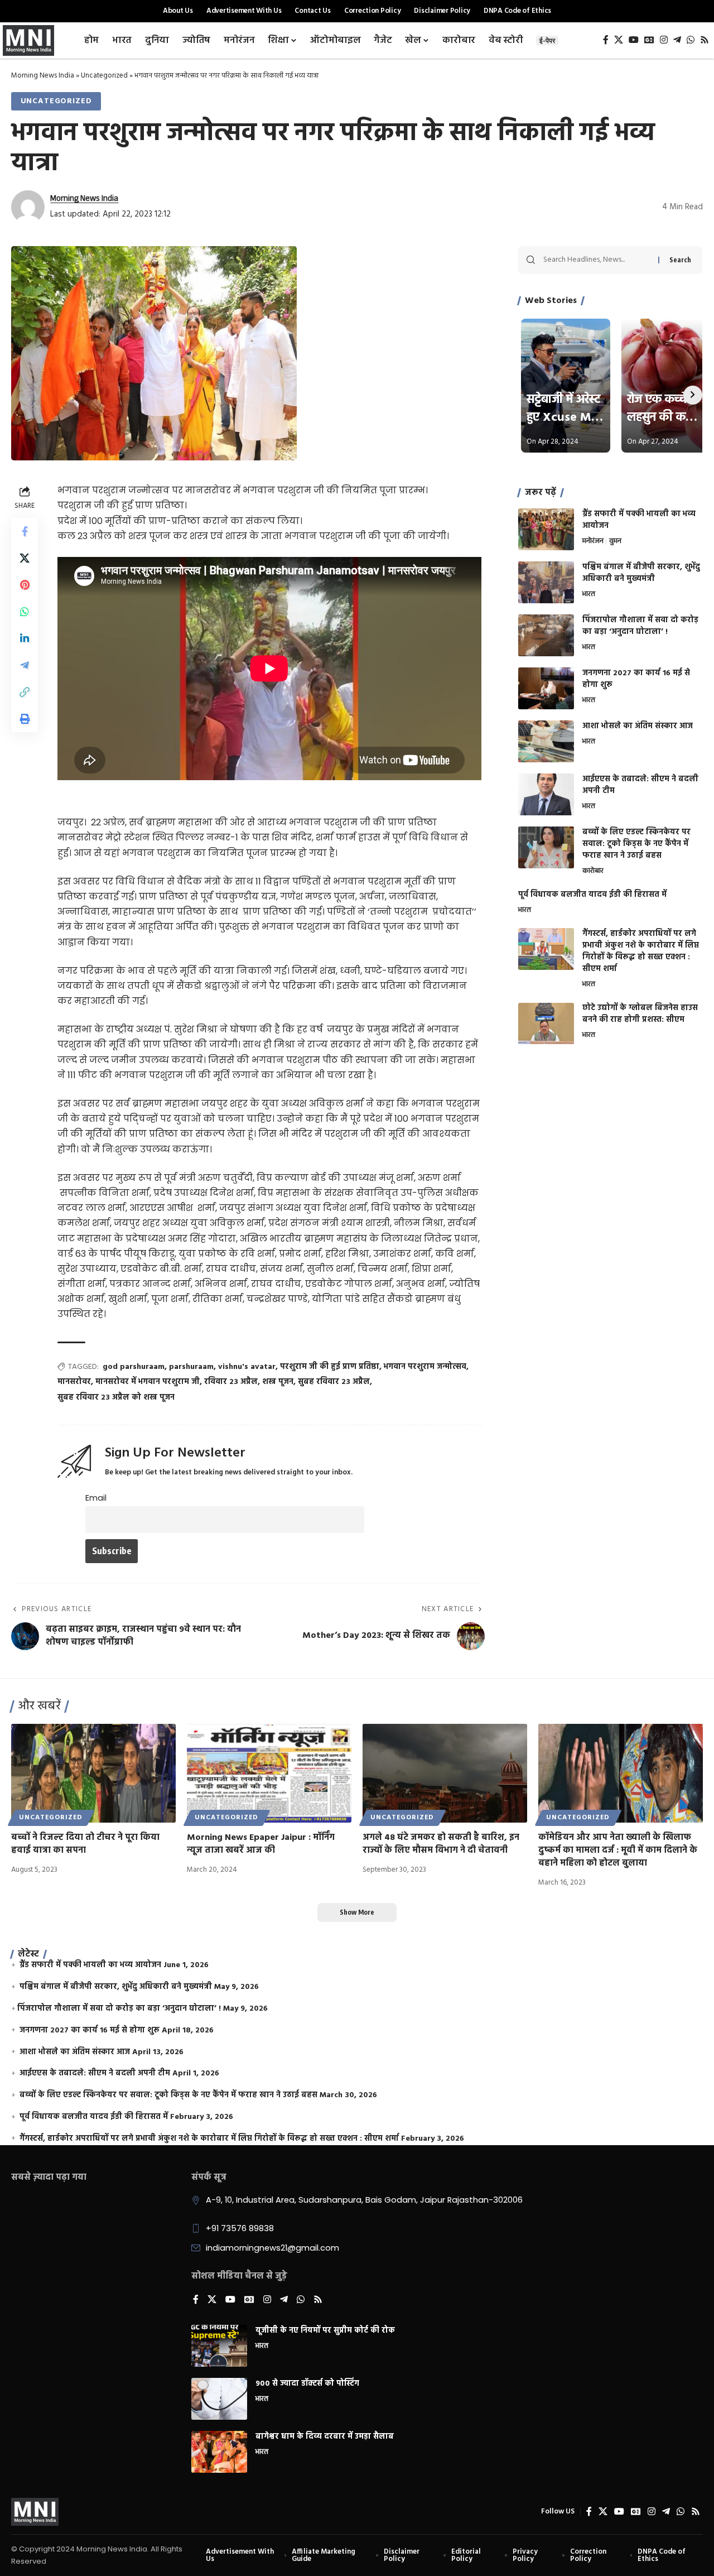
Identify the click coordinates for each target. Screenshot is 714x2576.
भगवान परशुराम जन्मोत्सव (425, 1367)
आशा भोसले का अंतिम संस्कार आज (638, 726)
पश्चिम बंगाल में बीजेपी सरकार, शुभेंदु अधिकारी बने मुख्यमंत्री (641, 573)
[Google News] (649, 40)
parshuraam (191, 1367)
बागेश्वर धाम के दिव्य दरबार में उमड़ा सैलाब (325, 2437)
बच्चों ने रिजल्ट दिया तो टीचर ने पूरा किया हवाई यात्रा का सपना (85, 1844)
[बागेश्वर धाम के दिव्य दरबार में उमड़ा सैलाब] (219, 2452)
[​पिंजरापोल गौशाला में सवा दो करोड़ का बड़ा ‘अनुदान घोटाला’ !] (546, 635)
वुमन (615, 542)
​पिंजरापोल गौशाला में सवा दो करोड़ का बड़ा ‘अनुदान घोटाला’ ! (640, 626)
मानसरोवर (74, 1382)
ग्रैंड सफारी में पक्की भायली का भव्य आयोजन (639, 520)
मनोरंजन (593, 542)
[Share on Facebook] (25, 531)
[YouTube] (634, 40)
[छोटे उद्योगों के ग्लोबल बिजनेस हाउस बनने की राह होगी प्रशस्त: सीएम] (546, 1024)
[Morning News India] (35, 2512)
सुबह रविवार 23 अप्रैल (334, 1382)
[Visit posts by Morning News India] (28, 207)
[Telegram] (677, 40)
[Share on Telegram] (25, 665)
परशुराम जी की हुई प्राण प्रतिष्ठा (330, 1367)
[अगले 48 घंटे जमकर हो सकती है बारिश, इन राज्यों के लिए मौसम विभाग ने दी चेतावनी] (445, 1773)
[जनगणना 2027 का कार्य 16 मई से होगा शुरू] (546, 688)
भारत (589, 595)
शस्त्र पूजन (278, 1382)
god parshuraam (134, 1367)
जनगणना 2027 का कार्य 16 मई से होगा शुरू (636, 679)
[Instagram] (664, 40)
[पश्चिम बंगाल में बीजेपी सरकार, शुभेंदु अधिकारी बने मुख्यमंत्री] (546, 582)
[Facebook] (606, 40)
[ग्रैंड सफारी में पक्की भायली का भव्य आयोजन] (546, 529)
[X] (619, 40)
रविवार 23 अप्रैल (231, 1382)
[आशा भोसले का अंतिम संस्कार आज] (546, 741)
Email (96, 1498)
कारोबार (593, 872)
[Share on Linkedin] (25, 638)
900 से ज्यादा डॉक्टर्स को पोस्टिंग (307, 2384)
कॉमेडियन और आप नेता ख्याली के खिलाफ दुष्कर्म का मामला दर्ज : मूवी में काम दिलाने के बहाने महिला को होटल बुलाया (618, 1851)
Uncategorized (104, 76)
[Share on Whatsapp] (25, 612)
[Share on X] (25, 558)
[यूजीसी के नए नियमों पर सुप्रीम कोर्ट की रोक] (219, 2346)
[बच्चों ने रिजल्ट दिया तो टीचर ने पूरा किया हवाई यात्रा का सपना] (93, 1773)
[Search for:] (597, 260)
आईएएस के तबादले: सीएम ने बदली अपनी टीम (640, 785)
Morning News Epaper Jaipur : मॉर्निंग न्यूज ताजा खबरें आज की (261, 1844)
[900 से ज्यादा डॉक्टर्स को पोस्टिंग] (219, 2399)
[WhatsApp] (691, 40)
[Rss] (705, 40)
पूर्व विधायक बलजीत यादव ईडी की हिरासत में (592, 895)
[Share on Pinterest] (25, 585)
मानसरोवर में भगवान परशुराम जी (148, 1382)
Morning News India (43, 76)
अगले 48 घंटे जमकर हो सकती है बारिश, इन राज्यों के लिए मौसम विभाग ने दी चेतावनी (441, 1844)
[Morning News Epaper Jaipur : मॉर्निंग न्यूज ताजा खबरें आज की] (269, 1773)
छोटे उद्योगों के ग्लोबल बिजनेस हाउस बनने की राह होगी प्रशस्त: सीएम (640, 1015)
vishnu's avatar (247, 1367)
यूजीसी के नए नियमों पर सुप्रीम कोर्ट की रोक (325, 2331)
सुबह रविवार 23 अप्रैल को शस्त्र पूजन (116, 1398)
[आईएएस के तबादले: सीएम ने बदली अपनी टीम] (546, 794)
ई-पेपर (547, 40)
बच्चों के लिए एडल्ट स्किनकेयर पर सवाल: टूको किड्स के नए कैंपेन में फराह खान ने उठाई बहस (636, 844)
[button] (25, 692)
